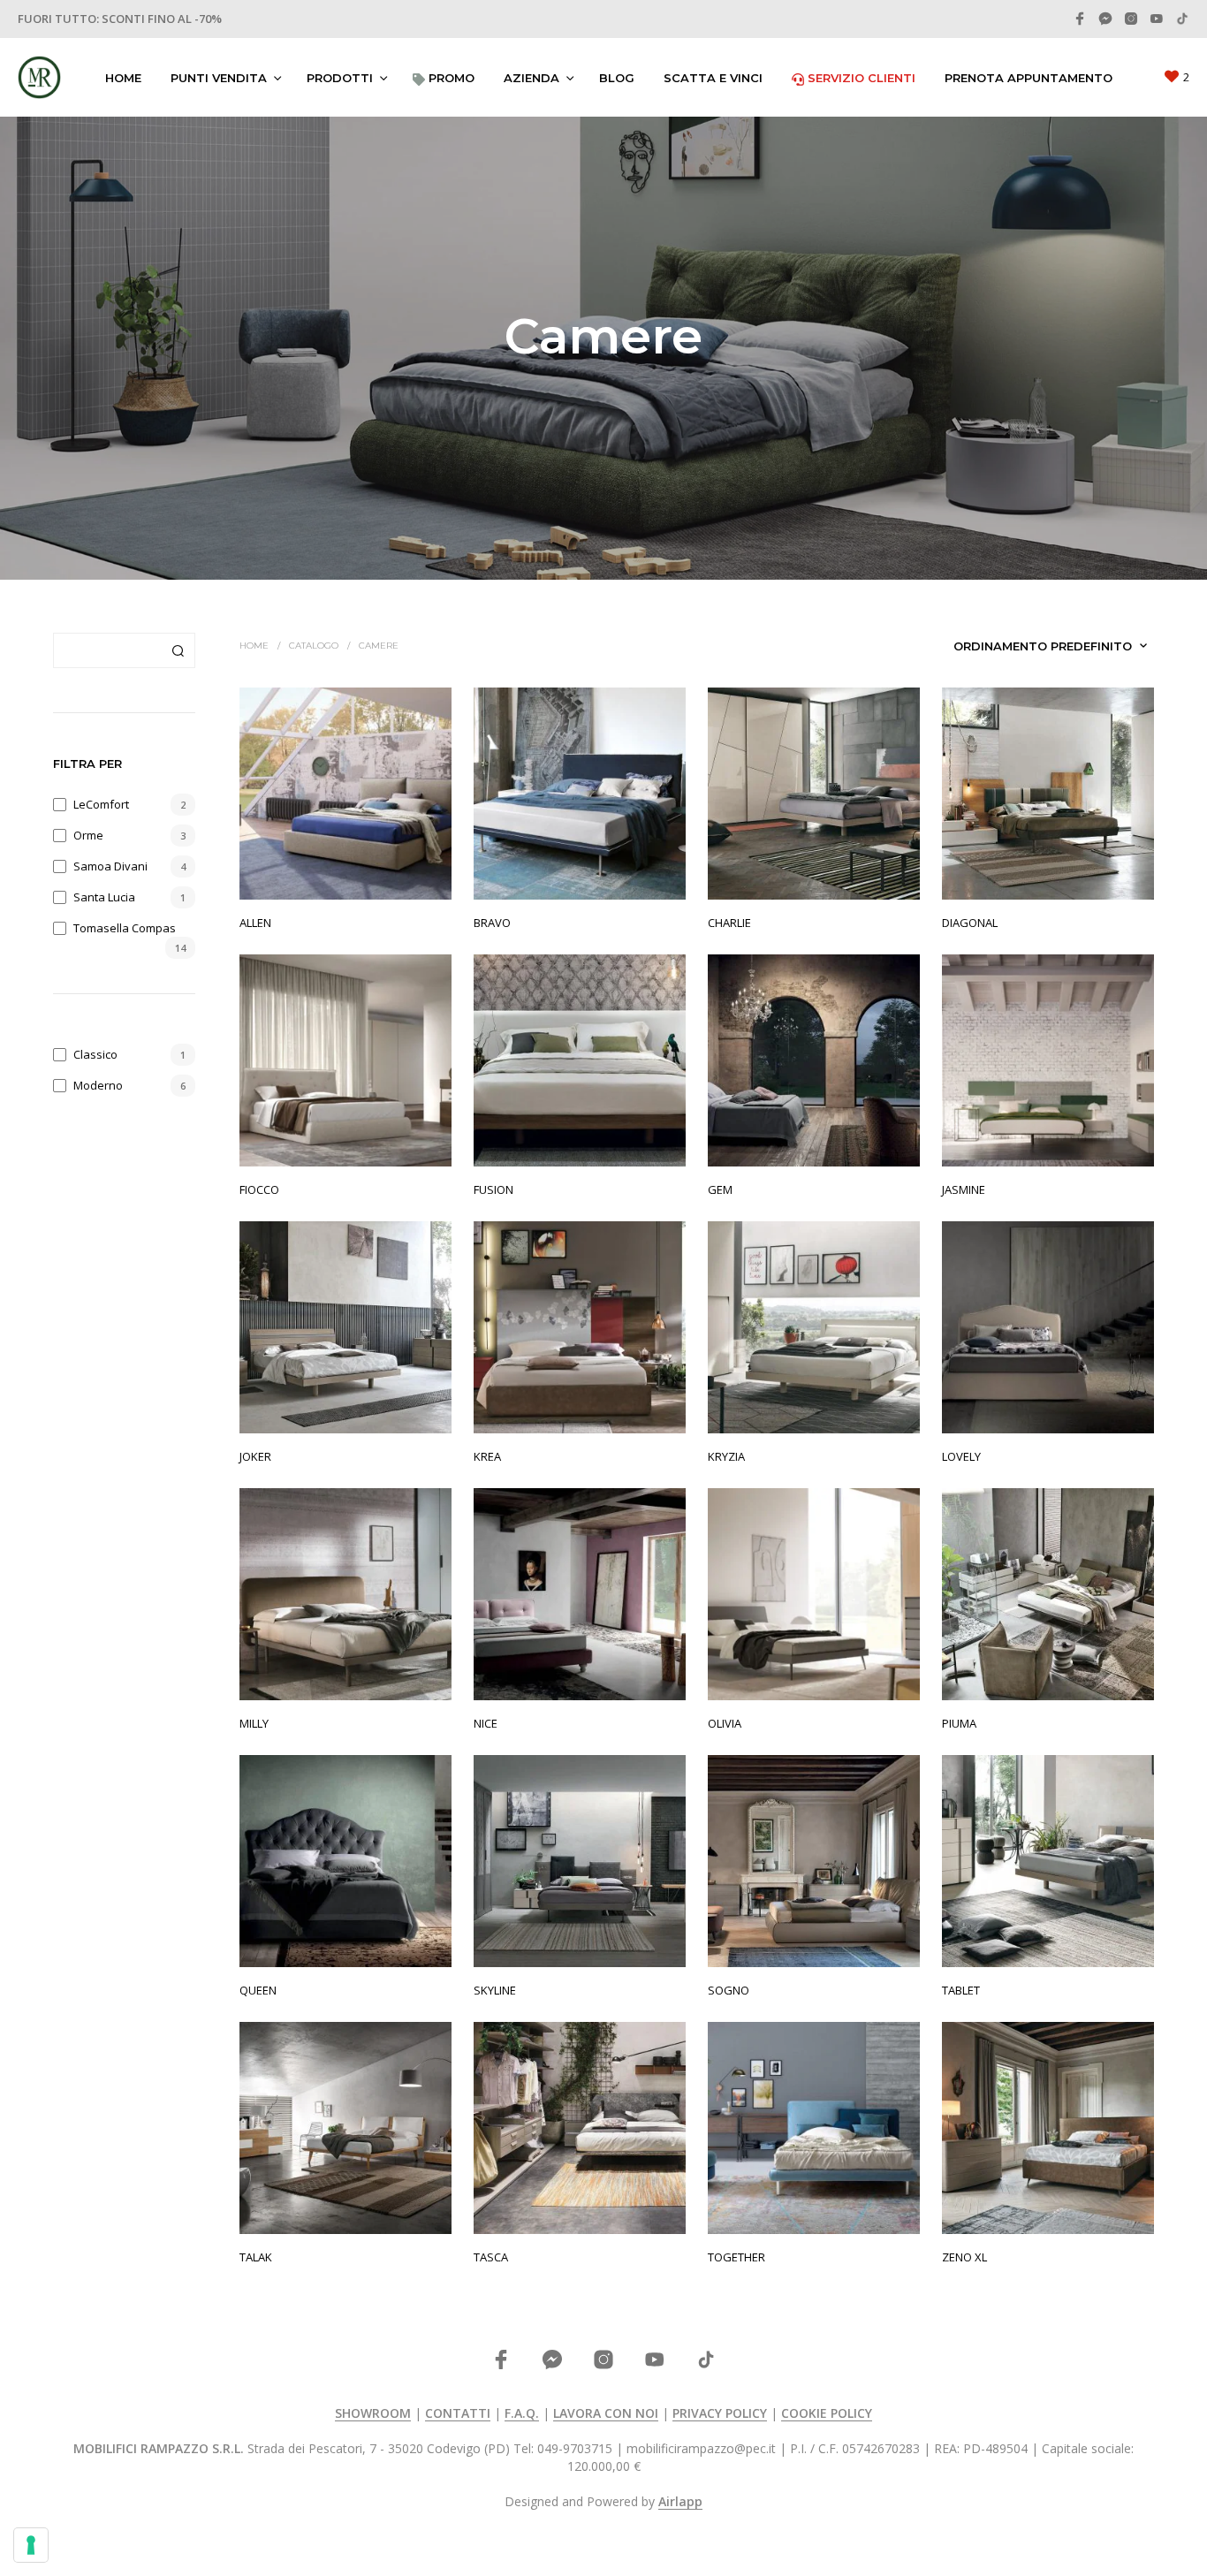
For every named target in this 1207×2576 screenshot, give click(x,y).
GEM (720, 1189)
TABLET (961, 1990)
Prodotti (340, 78)
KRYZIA (726, 1456)
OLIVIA (725, 1723)
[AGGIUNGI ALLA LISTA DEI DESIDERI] (345, 874)
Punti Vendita (219, 78)
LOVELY (961, 1456)
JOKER (255, 1456)
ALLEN (255, 923)
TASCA (491, 2257)
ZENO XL (964, 2257)
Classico (95, 1054)
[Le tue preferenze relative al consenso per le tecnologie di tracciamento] (31, 2545)
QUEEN (258, 1990)
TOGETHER (736, 2257)
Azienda (531, 78)
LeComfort (101, 804)
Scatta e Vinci (713, 78)
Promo (450, 78)
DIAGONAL (970, 923)
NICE (486, 1723)
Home (123, 78)
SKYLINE (495, 1990)
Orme (88, 835)
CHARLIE (729, 923)
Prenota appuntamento (1029, 78)
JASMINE (964, 1189)
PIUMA (959, 1723)
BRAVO (492, 923)
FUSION (493, 1189)
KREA (487, 1456)
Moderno (98, 1085)
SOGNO (729, 1990)
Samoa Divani (110, 866)
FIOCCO (259, 1189)
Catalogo (314, 646)
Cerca (178, 650)
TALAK (256, 2257)
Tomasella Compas (125, 928)
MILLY (254, 1723)
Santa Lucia (104, 897)
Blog (617, 78)
